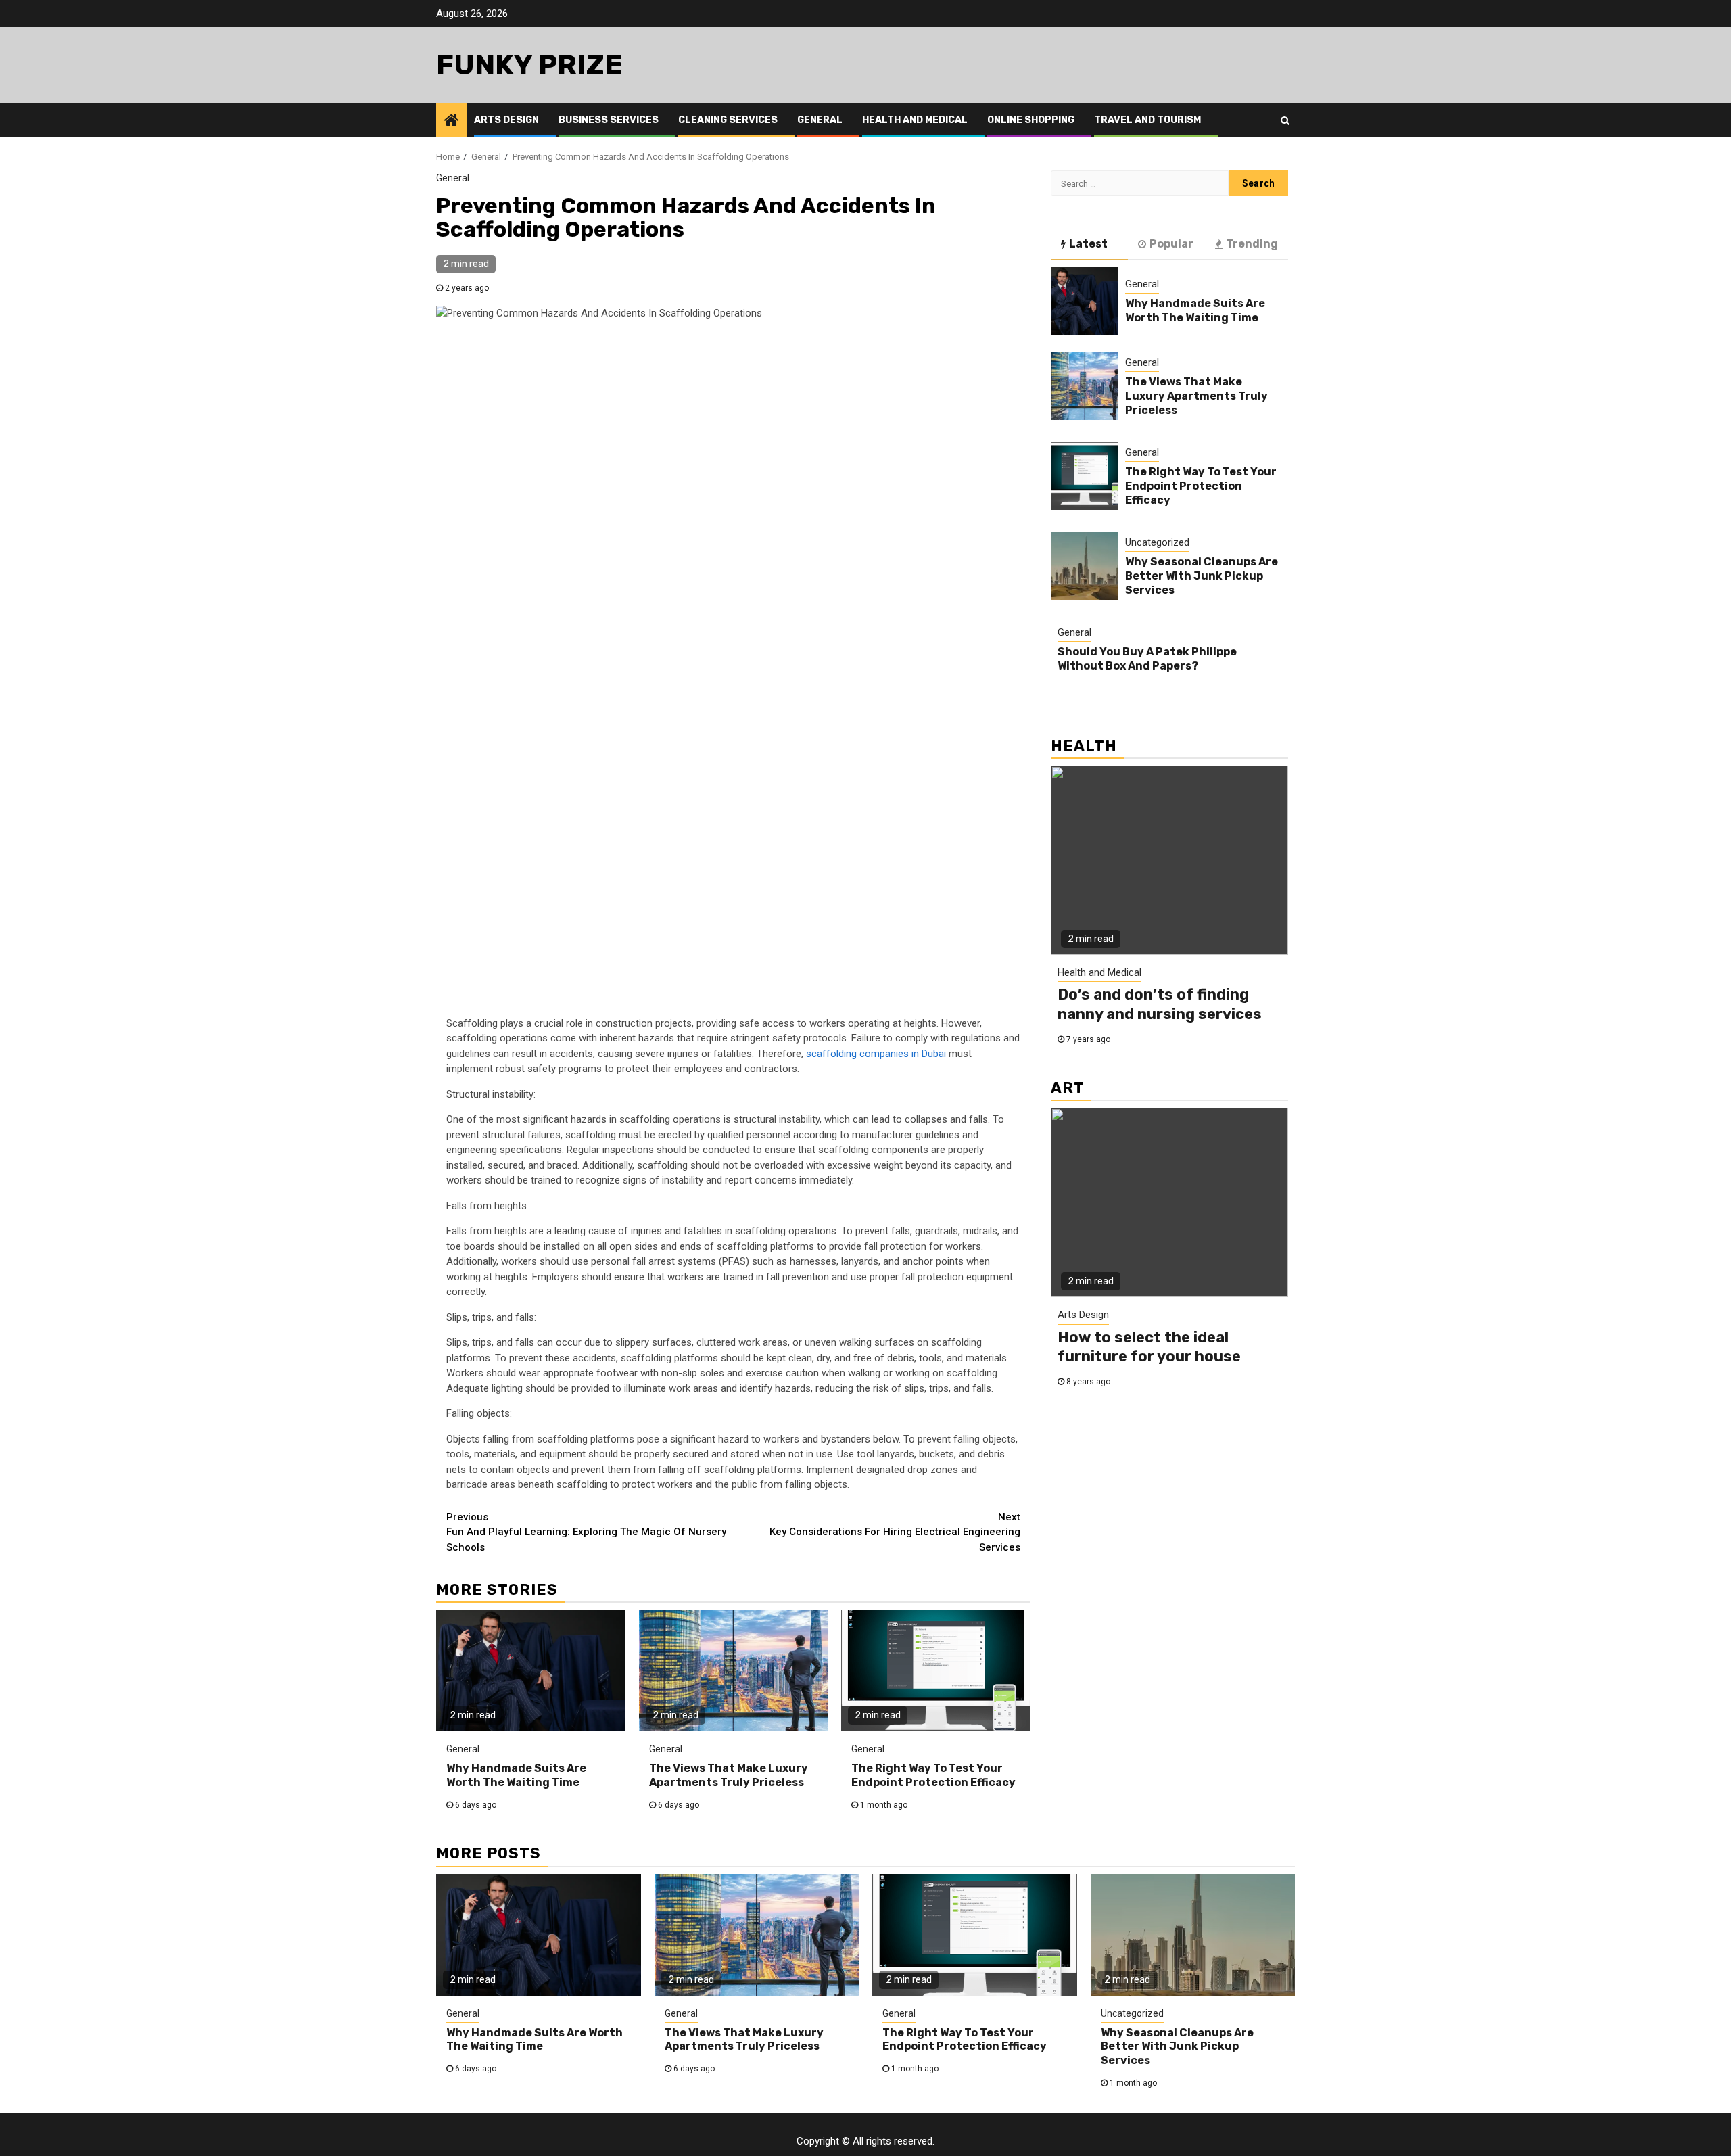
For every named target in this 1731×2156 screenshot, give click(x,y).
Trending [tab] (1252, 244)
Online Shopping (1031, 120)
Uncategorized (1157, 542)
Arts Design (506, 120)
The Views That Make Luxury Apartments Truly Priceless (729, 1775)
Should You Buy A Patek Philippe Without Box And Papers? (1147, 659)
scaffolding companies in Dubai (876, 1054)
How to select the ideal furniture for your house (1149, 1347)
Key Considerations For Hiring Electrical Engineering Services (895, 1532)
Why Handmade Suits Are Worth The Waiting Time (516, 1775)
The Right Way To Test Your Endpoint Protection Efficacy (933, 1775)
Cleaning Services (728, 120)
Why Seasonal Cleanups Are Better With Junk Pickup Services (1202, 576)
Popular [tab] (1171, 244)
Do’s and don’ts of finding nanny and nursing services (1160, 1004)
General (820, 120)
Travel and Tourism (1147, 120)
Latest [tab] (1088, 244)
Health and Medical (915, 120)
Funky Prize (529, 65)
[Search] (1285, 120)
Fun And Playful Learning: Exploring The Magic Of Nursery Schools (586, 1532)
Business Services (609, 120)
